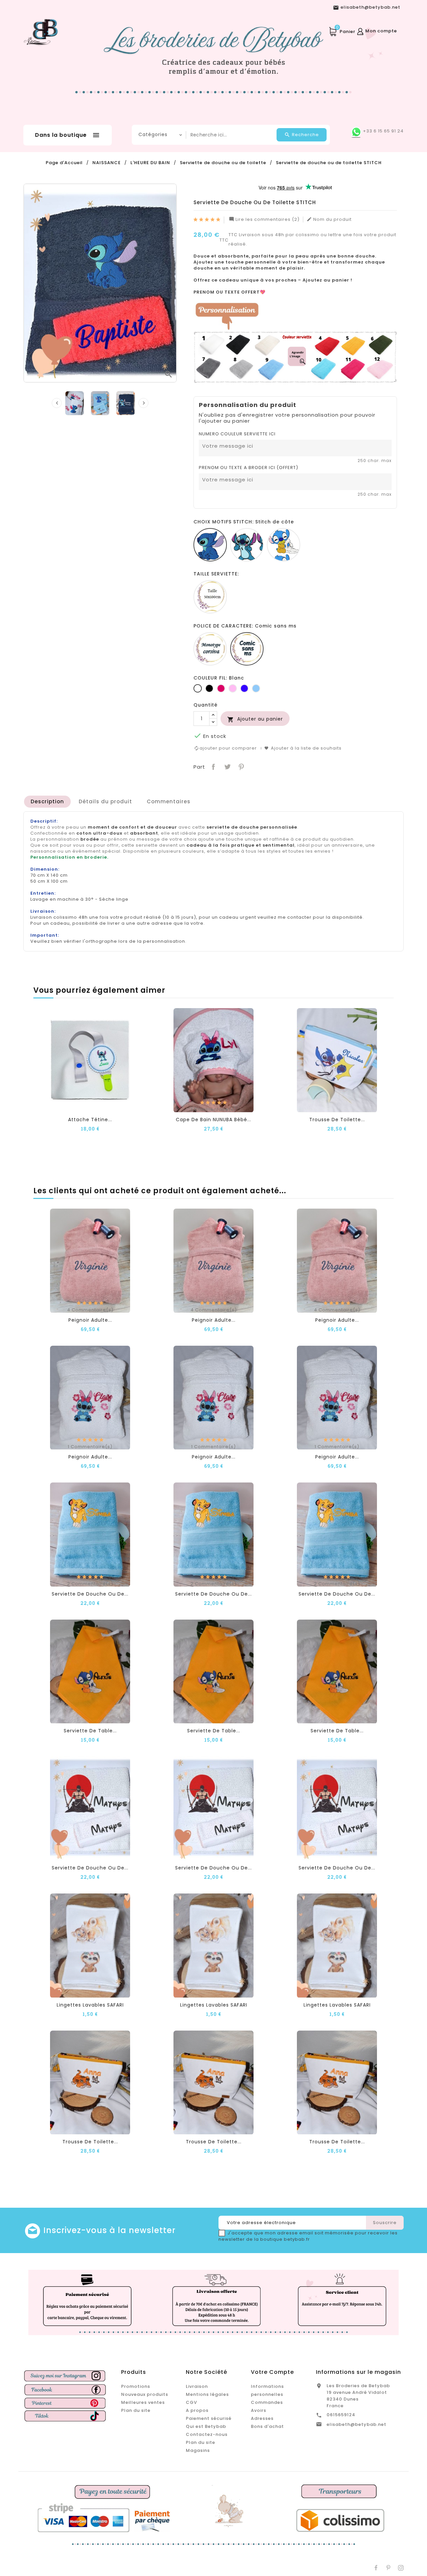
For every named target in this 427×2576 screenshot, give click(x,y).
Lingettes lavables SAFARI (90, 2005)
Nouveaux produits (145, 2394)
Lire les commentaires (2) (264, 220)
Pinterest (241, 766)
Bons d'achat (267, 2426)
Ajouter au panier (255, 719)
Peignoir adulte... (90, 1320)
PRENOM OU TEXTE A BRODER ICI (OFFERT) (249, 468)
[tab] (47, 802)
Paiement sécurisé (209, 2418)
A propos (197, 2410)
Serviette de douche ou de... (90, 1594)
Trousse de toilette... (337, 1120)
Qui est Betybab (206, 2426)
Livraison (197, 2386)
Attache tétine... (90, 1120)
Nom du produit (329, 220)
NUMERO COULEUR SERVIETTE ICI (237, 434)
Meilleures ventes (143, 2402)
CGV (191, 2402)
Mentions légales (207, 2394)
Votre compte (272, 2372)
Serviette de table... (90, 1731)
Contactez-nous (207, 2434)
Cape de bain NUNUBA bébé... (213, 1120)
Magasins (198, 2450)
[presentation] (57, 403)
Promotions (136, 2386)
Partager (213, 766)
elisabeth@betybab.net (356, 2424)
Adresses (262, 2418)
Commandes (267, 2402)
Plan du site (136, 2410)
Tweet (227, 766)
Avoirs (259, 2410)
